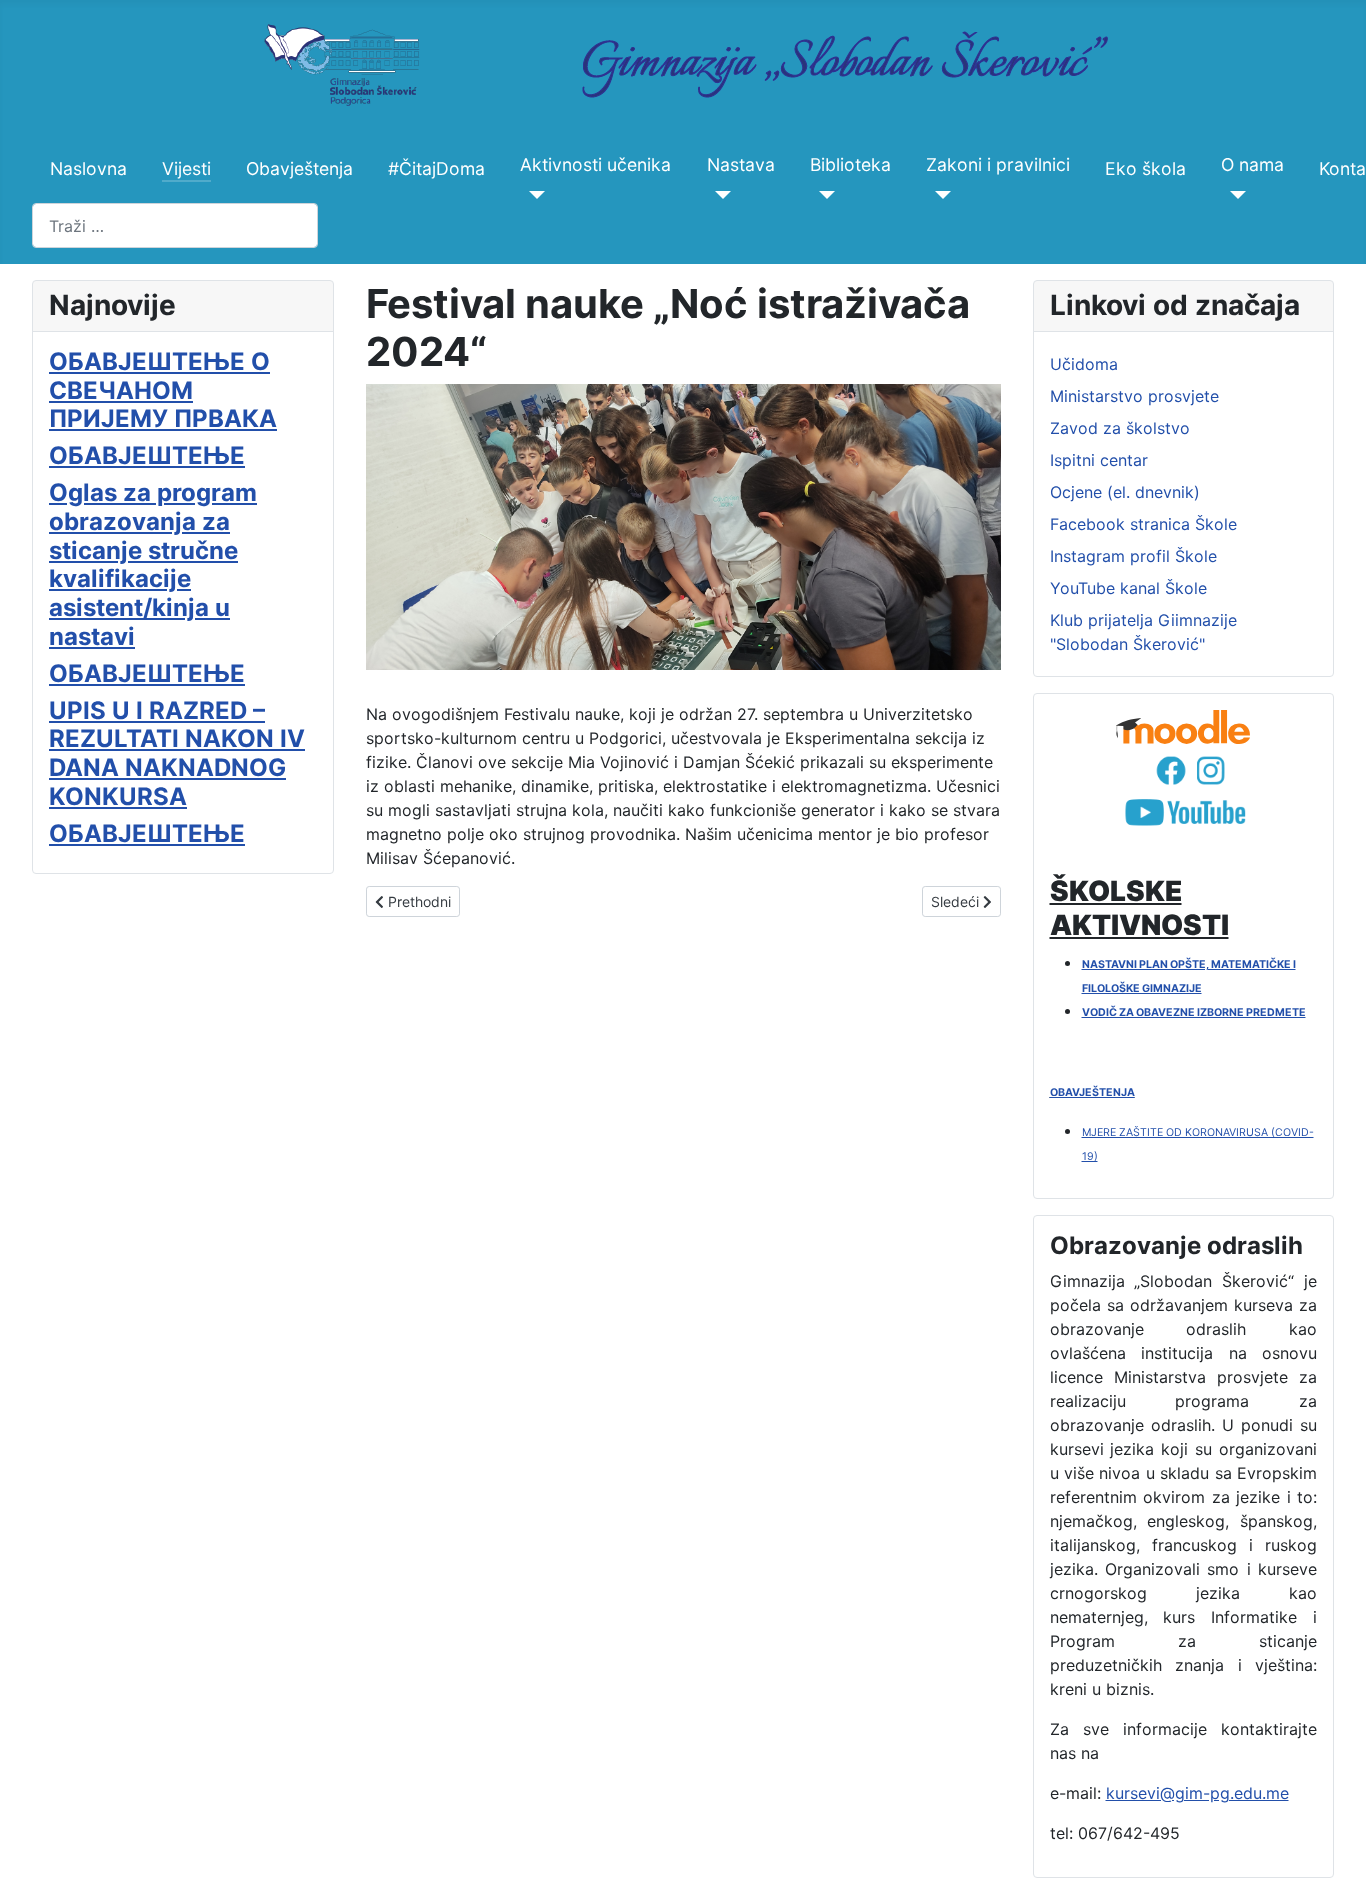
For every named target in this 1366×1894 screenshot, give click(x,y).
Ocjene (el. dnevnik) (1125, 492)
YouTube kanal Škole (1128, 588)
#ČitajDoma (436, 168)
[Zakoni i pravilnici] (938, 195)
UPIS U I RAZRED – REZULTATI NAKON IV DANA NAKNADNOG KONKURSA (177, 753)
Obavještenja (299, 168)
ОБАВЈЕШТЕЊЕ (147, 455)
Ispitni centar (1099, 460)
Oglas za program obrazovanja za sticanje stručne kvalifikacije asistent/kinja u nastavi (153, 564)
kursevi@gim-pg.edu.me (1197, 1793)
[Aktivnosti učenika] (532, 195)
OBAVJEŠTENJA (1092, 1092)
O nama (1252, 164)
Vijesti (186, 168)
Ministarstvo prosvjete (1134, 396)
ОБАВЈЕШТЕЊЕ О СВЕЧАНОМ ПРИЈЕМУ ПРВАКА (163, 390)
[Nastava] (719, 195)
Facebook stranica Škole (1143, 524)
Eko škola (1145, 168)
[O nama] (1233, 195)
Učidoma (1084, 364)
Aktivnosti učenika (595, 164)
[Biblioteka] (822, 195)
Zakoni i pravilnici (998, 164)
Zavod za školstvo (1120, 428)
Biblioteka (850, 164)
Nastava (741, 164)
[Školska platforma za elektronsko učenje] (1184, 727)
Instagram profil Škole (1133, 556)
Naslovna (88, 168)
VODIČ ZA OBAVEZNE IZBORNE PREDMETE (1194, 1012)
